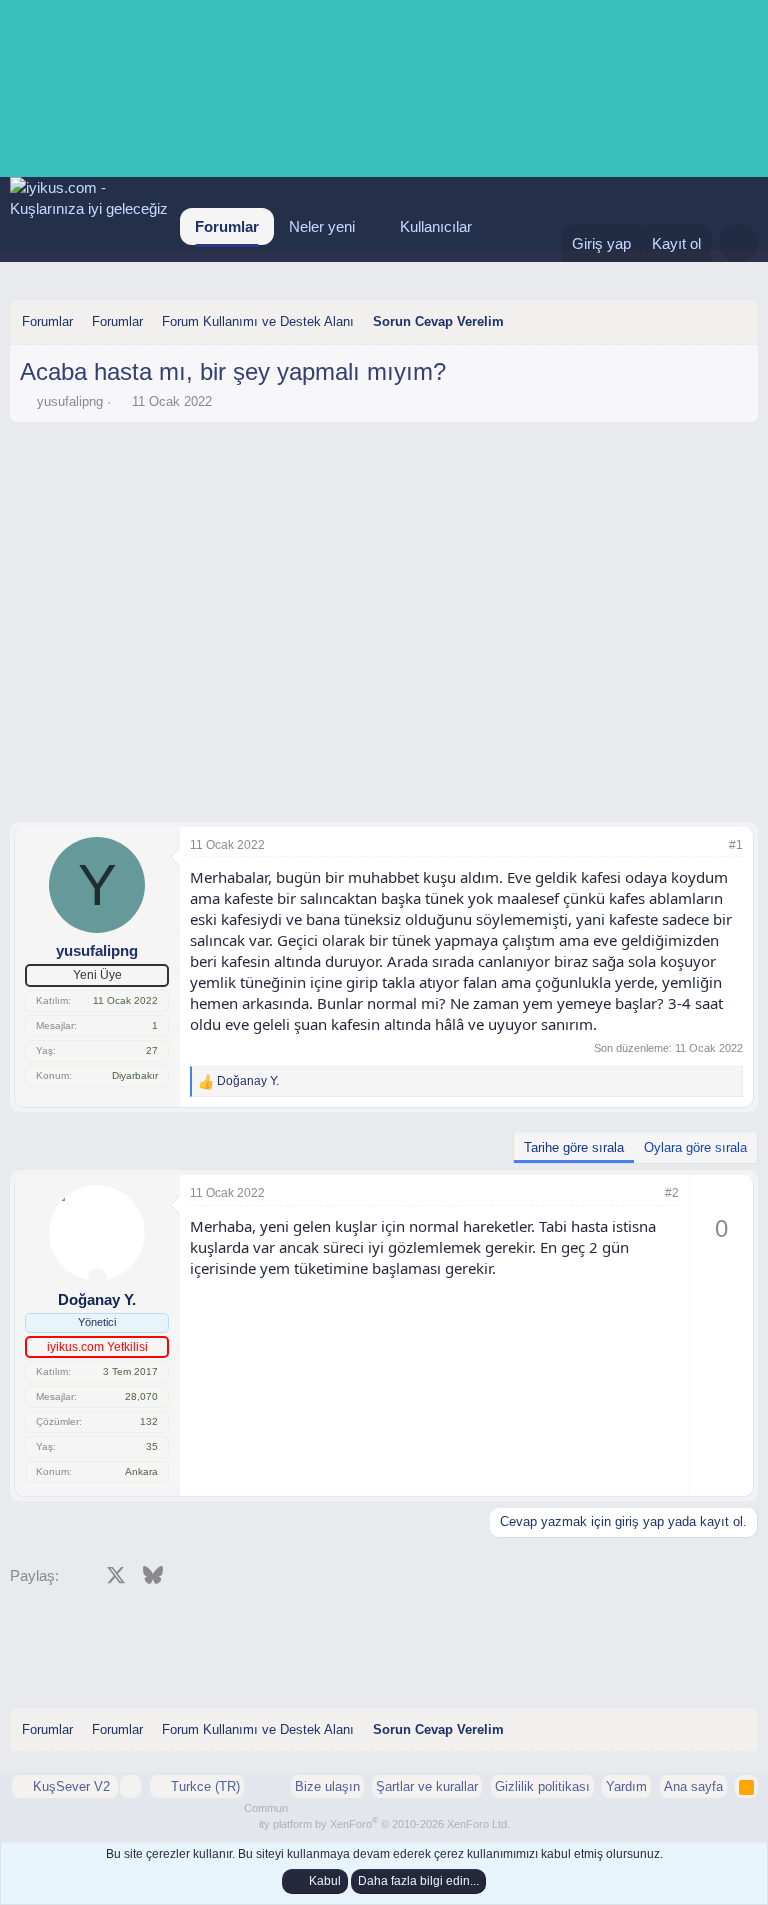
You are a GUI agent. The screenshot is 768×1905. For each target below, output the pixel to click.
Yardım (626, 1786)
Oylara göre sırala (695, 1147)
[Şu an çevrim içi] (97, 1277)
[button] (371, 226)
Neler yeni (322, 226)
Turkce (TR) (203, 1786)
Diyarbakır (135, 1075)
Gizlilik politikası (542, 1786)
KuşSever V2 (71, 1786)
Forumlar (227, 226)
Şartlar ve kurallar (427, 1786)
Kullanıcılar (436, 226)
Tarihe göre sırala (574, 1147)
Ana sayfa (693, 1786)
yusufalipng (70, 401)
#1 (736, 845)
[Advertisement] (384, 487)
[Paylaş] (709, 845)
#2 (672, 1193)
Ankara (141, 1471)
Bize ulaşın (327, 1786)
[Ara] (738, 243)
